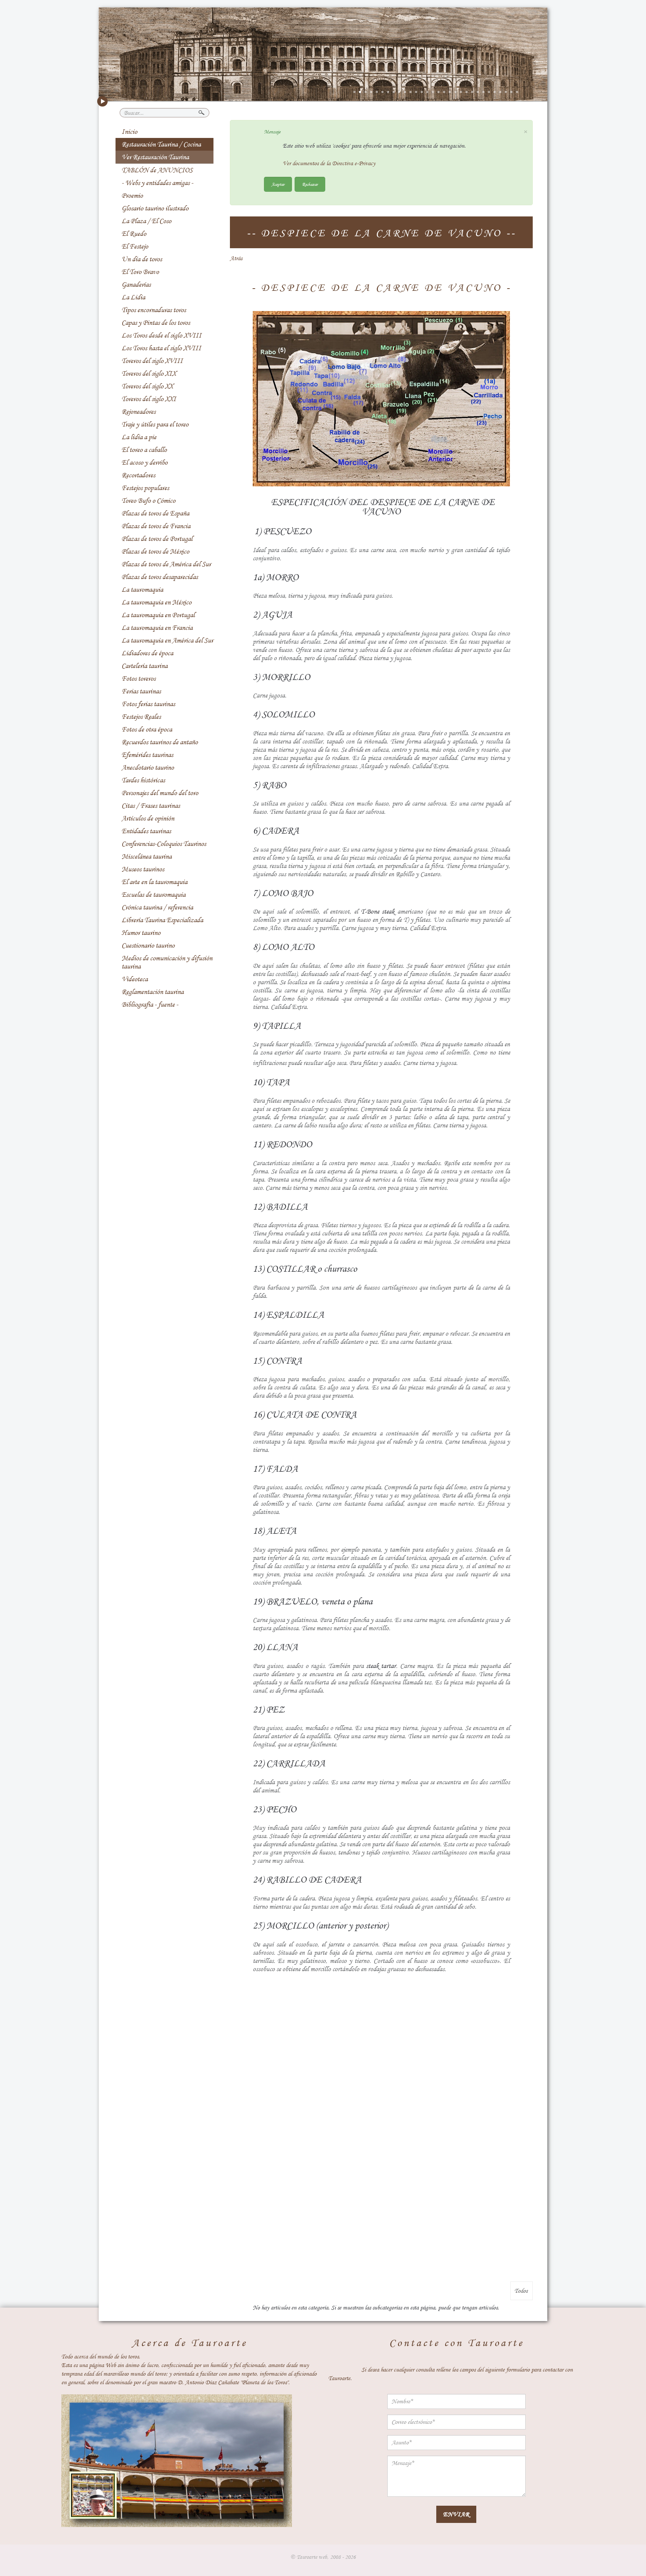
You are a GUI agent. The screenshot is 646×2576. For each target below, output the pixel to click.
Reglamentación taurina (153, 992)
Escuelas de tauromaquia (153, 895)
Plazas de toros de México (155, 551)
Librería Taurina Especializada (162, 920)
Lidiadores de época (147, 653)
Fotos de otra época (147, 729)
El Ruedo (134, 234)
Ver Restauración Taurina (155, 157)
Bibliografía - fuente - (150, 1004)
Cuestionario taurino (148, 945)
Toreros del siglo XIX (149, 373)
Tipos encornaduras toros (154, 310)
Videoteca (135, 979)
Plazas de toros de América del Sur (166, 564)
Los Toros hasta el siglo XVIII (161, 348)
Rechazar (310, 184)
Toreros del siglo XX (147, 386)
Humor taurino (141, 933)
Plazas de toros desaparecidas (160, 577)
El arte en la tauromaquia (154, 882)
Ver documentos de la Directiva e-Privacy (329, 163)
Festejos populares (145, 488)
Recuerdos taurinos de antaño (160, 742)
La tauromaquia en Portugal (158, 615)
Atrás (236, 258)
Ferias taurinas (141, 691)
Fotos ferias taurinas (148, 704)
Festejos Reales (141, 717)
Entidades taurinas (146, 831)
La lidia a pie (139, 437)
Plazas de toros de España (155, 513)
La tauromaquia (142, 590)
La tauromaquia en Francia (157, 628)
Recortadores (138, 475)
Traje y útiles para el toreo (155, 424)
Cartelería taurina (144, 666)
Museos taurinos (143, 869)
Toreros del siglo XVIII (152, 361)
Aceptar (278, 184)
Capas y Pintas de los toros (156, 323)
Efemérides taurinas (147, 755)
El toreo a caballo (144, 450)
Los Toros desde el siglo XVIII (161, 335)
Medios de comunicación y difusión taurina (167, 962)
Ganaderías (136, 284)
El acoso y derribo (144, 462)
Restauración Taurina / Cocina (161, 144)
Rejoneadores (139, 412)
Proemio (132, 196)
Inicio (129, 132)
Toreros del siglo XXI (149, 399)
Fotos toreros (139, 678)
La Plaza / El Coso (146, 221)
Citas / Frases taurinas (151, 806)
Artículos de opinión (148, 818)
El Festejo (135, 246)
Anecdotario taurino (148, 767)
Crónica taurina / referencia (157, 907)
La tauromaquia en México (156, 602)
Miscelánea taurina (147, 856)
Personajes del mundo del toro (160, 793)
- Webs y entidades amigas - (157, 183)
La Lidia (133, 297)
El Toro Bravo (140, 272)
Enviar (456, 2514)
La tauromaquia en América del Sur (167, 640)
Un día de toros (142, 259)
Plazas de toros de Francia (156, 526)
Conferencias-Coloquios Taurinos (164, 844)
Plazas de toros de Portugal (157, 539)
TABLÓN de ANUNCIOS (157, 170)
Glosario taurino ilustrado (155, 208)
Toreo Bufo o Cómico (148, 501)
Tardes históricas (143, 780)
